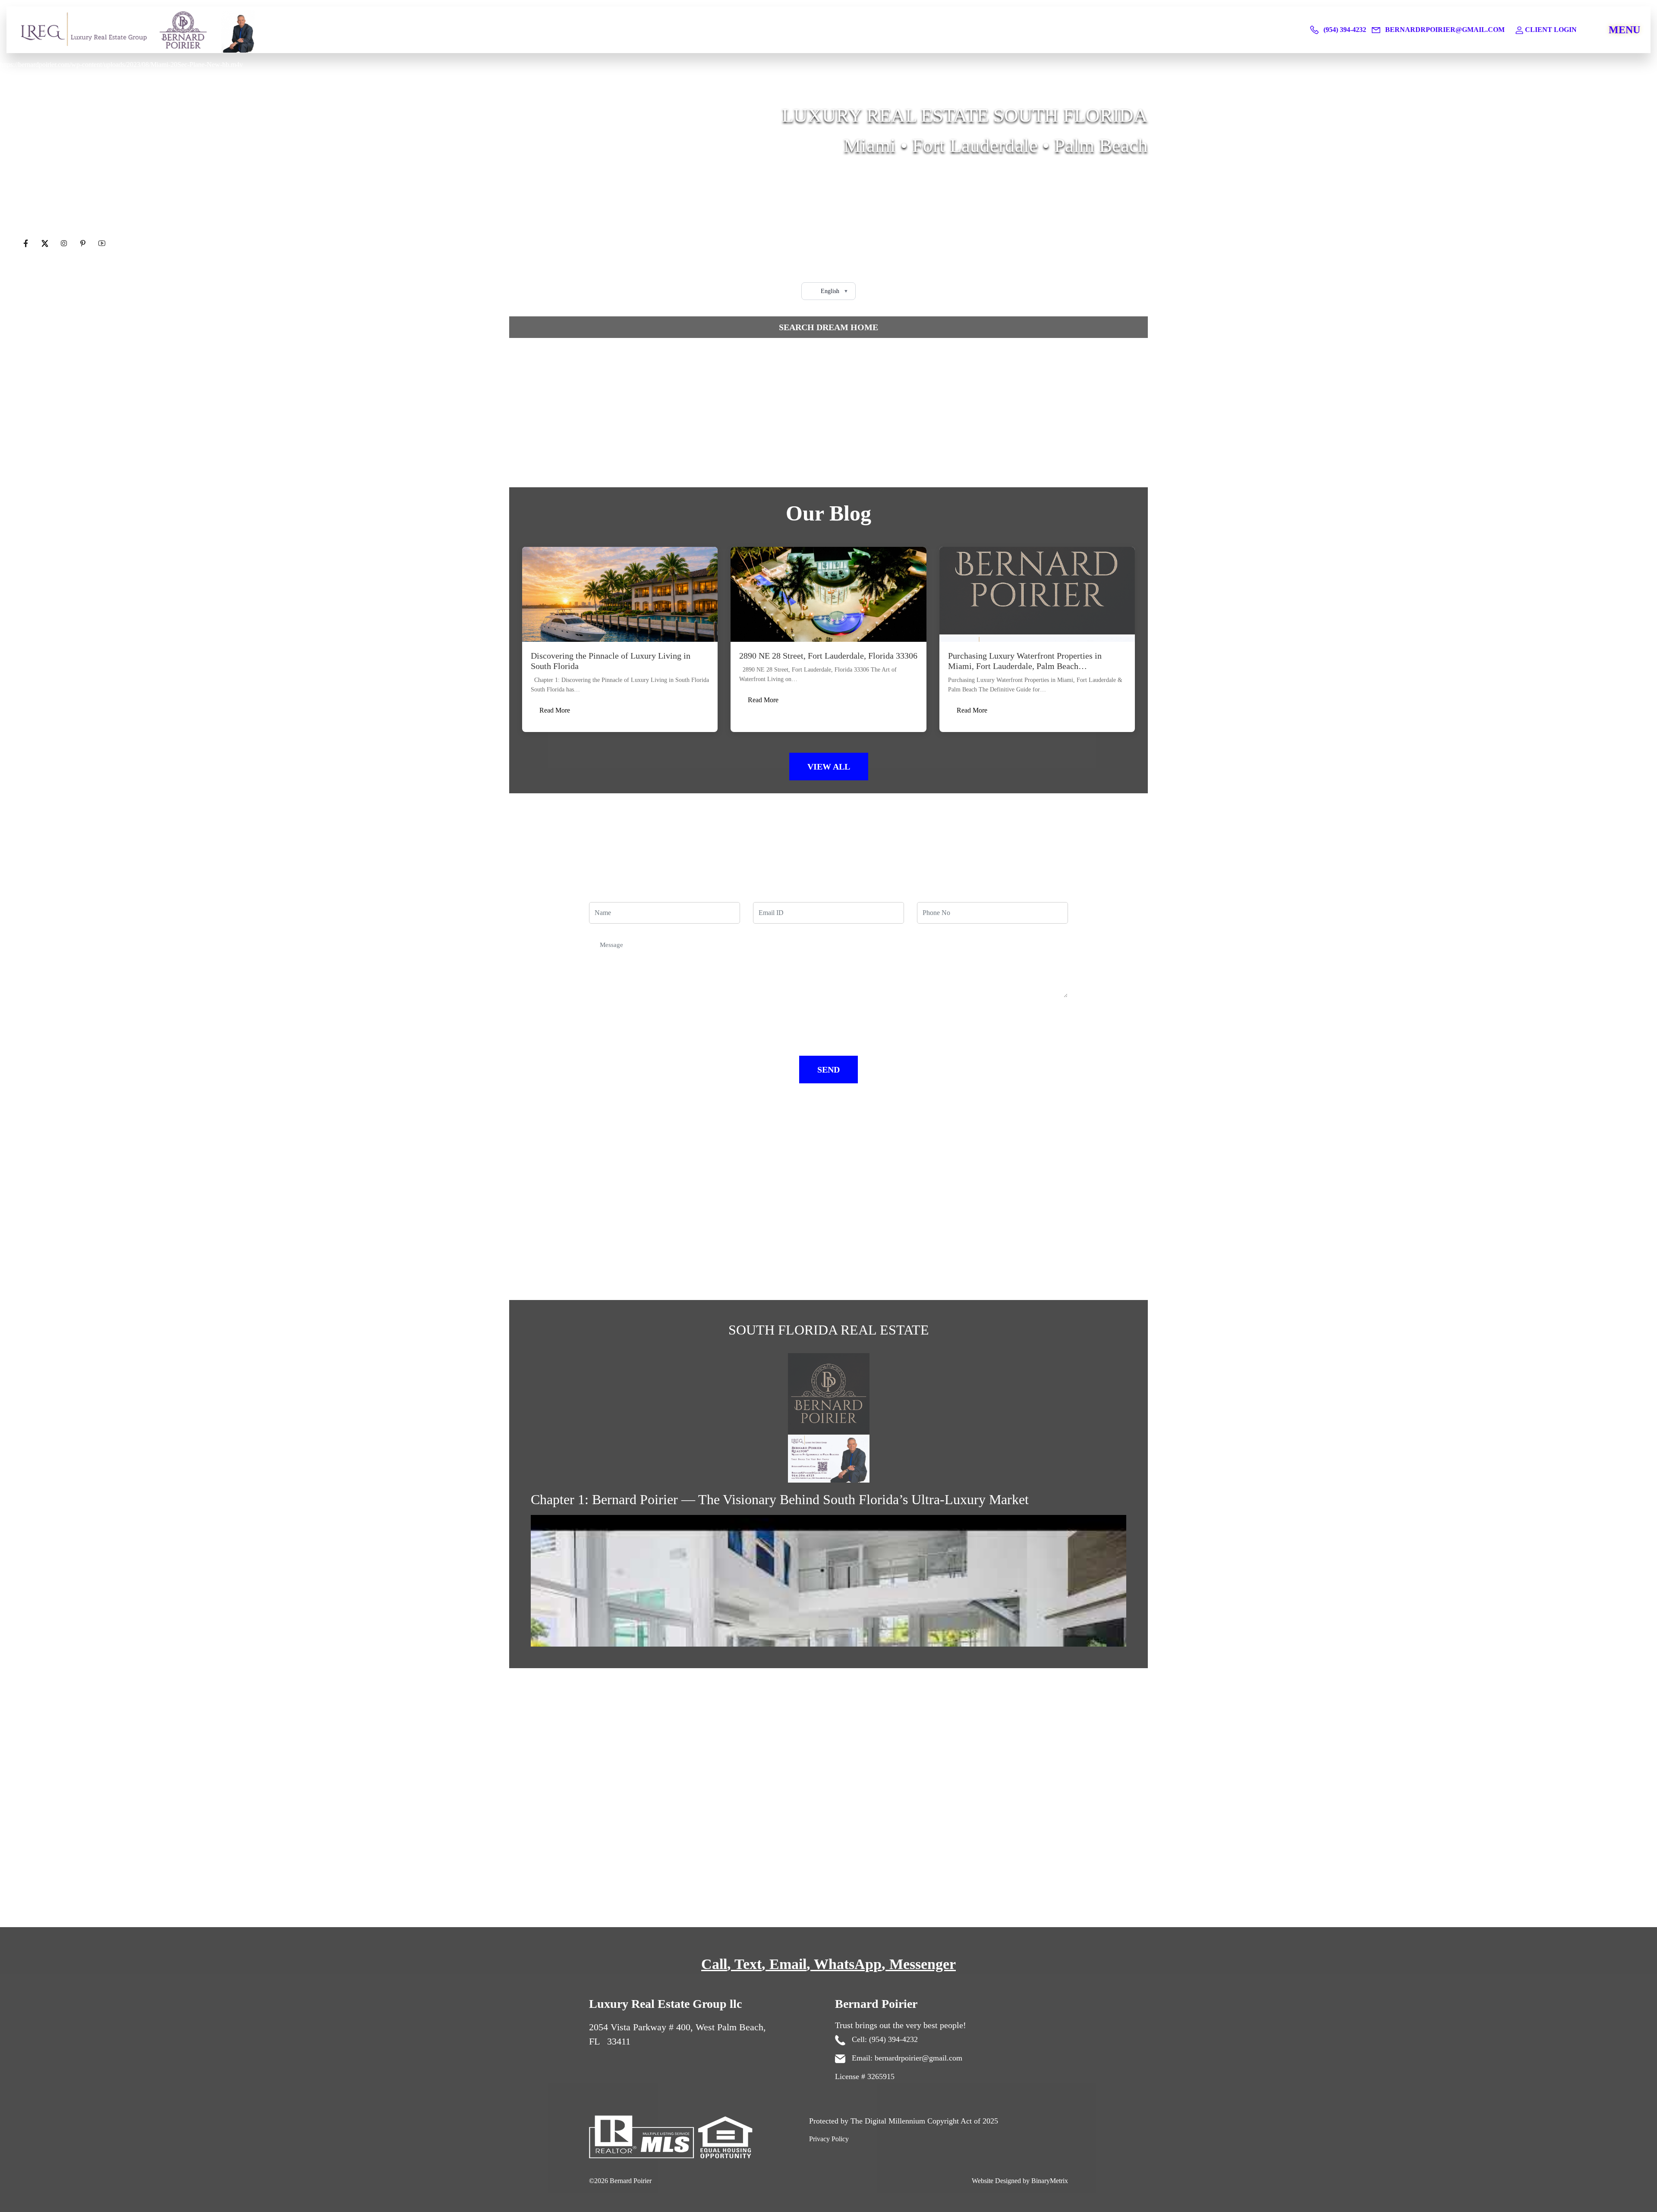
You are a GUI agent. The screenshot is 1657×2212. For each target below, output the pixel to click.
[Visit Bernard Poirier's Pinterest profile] (84, 244)
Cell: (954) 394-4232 (884, 2039)
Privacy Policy (829, 2139)
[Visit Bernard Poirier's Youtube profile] (102, 244)
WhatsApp (848, 1964)
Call (714, 1964)
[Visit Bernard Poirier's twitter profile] (46, 244)
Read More (555, 710)
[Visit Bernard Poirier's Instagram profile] (65, 244)
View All (829, 767)
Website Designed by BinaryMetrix (1020, 2181)
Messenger (923, 1964)
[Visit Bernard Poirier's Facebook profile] (27, 244)
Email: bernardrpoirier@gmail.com (906, 2058)
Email (788, 1964)
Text (748, 1964)
